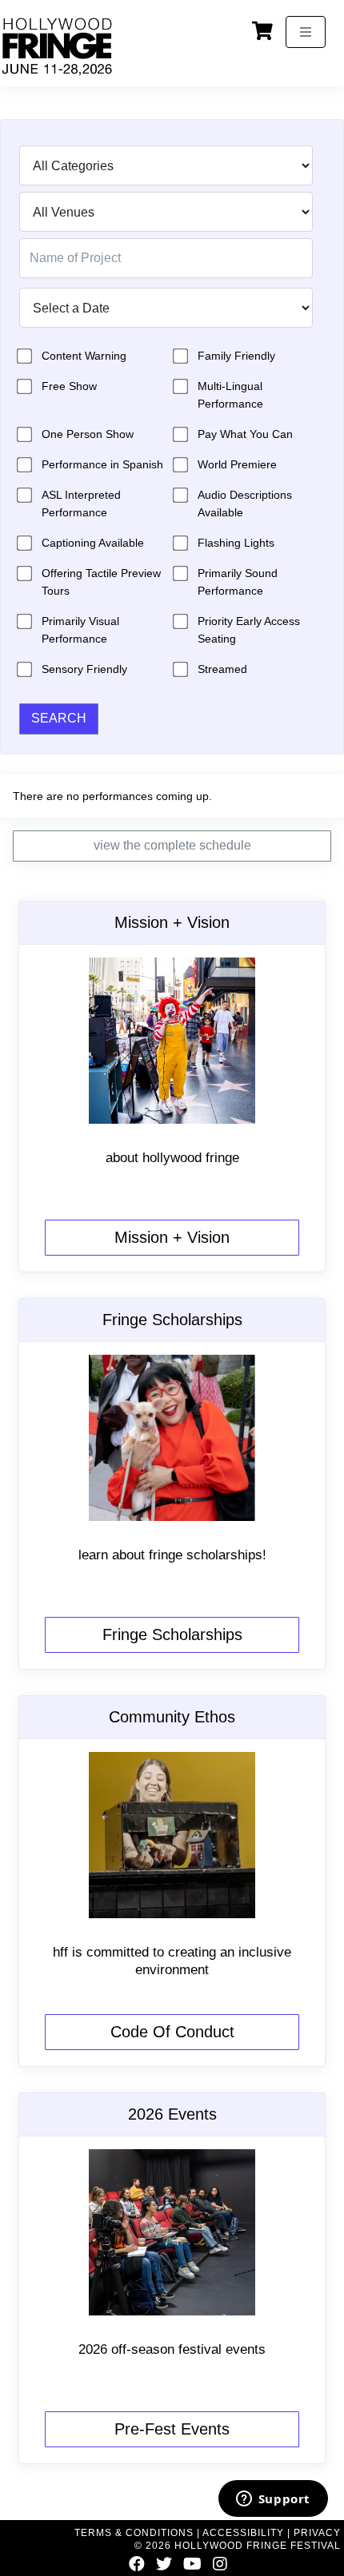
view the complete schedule (172, 845)
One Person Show (88, 434)
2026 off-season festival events (172, 2349)
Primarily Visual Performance (80, 630)
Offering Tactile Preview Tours (101, 582)
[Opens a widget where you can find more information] (273, 2500)
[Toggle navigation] (306, 32)
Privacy (317, 2533)
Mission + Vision (172, 1237)
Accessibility (243, 2533)
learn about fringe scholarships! (172, 1555)
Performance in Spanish (102, 464)
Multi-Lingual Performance (230, 395)
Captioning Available (93, 543)
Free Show (69, 386)
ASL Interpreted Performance (81, 504)
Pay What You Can (245, 434)
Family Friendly (236, 356)
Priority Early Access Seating (249, 630)
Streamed (222, 669)
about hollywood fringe (172, 1158)
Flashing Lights (236, 543)
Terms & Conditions (134, 2533)
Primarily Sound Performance (238, 582)
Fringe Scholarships (172, 1634)
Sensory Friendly (84, 669)
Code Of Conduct (172, 2032)
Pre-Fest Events (172, 2429)
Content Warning (84, 356)
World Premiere (237, 464)
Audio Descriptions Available (245, 504)
